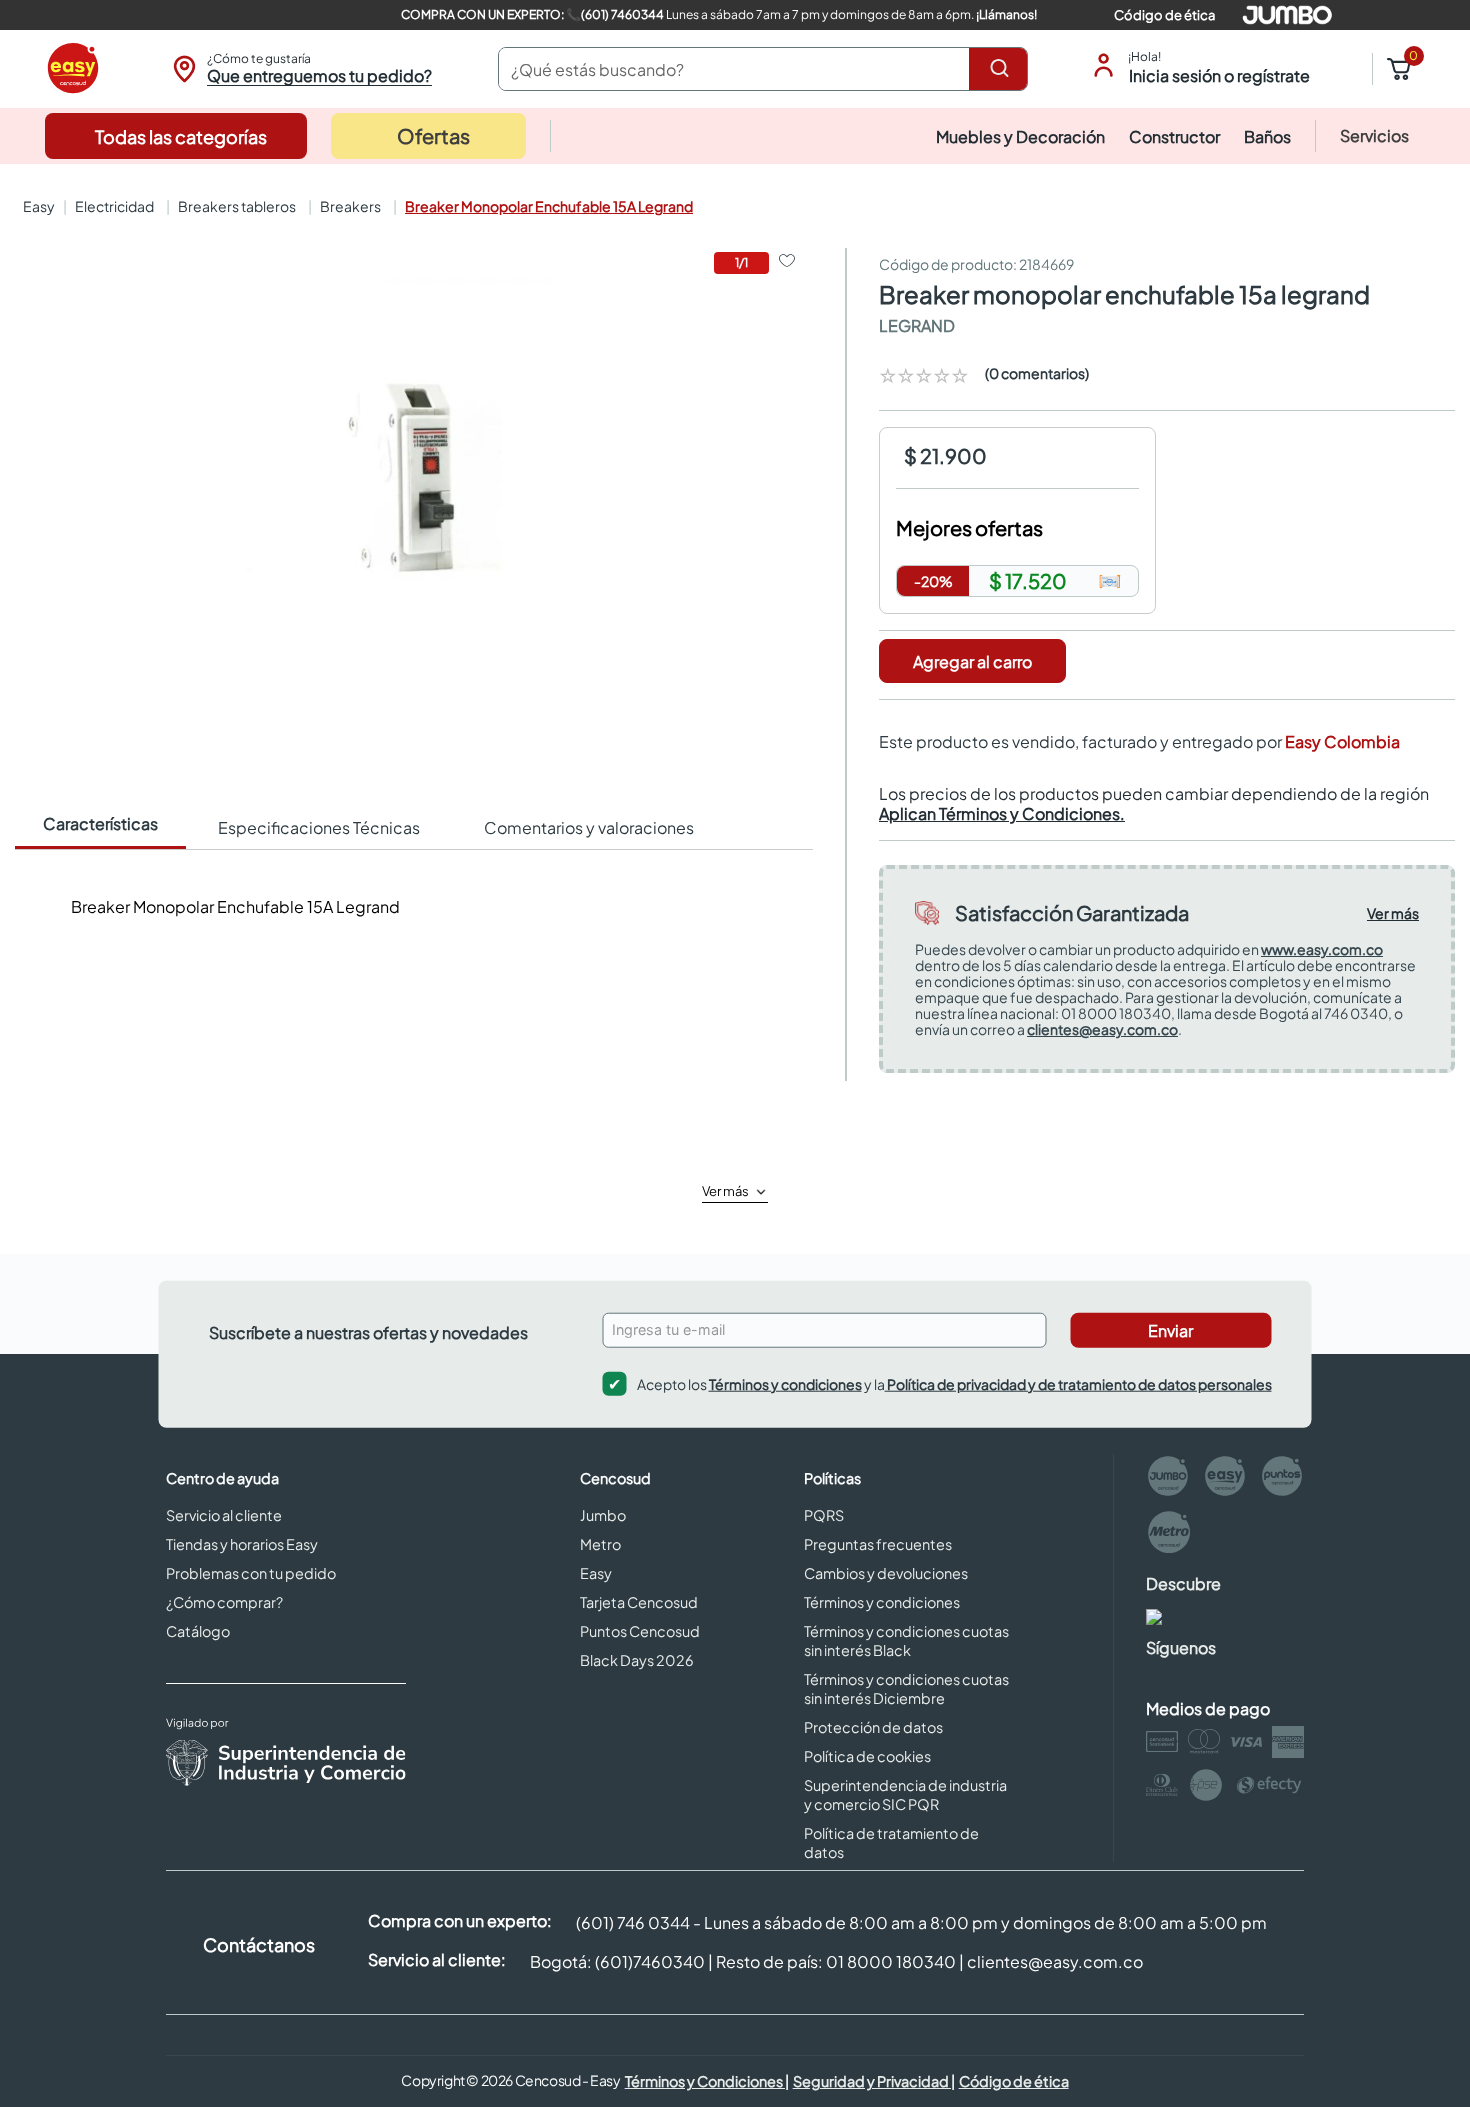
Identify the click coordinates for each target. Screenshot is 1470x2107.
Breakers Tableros (237, 206)
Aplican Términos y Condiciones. (1002, 813)
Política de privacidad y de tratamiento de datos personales (1078, 1383)
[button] (299, 69)
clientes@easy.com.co (1102, 1029)
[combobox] (763, 69)
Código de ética (1164, 15)
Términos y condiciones (785, 1383)
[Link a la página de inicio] (37, 206)
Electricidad (114, 206)
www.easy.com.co (1322, 949)
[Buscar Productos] (1003, 69)
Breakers (350, 206)
